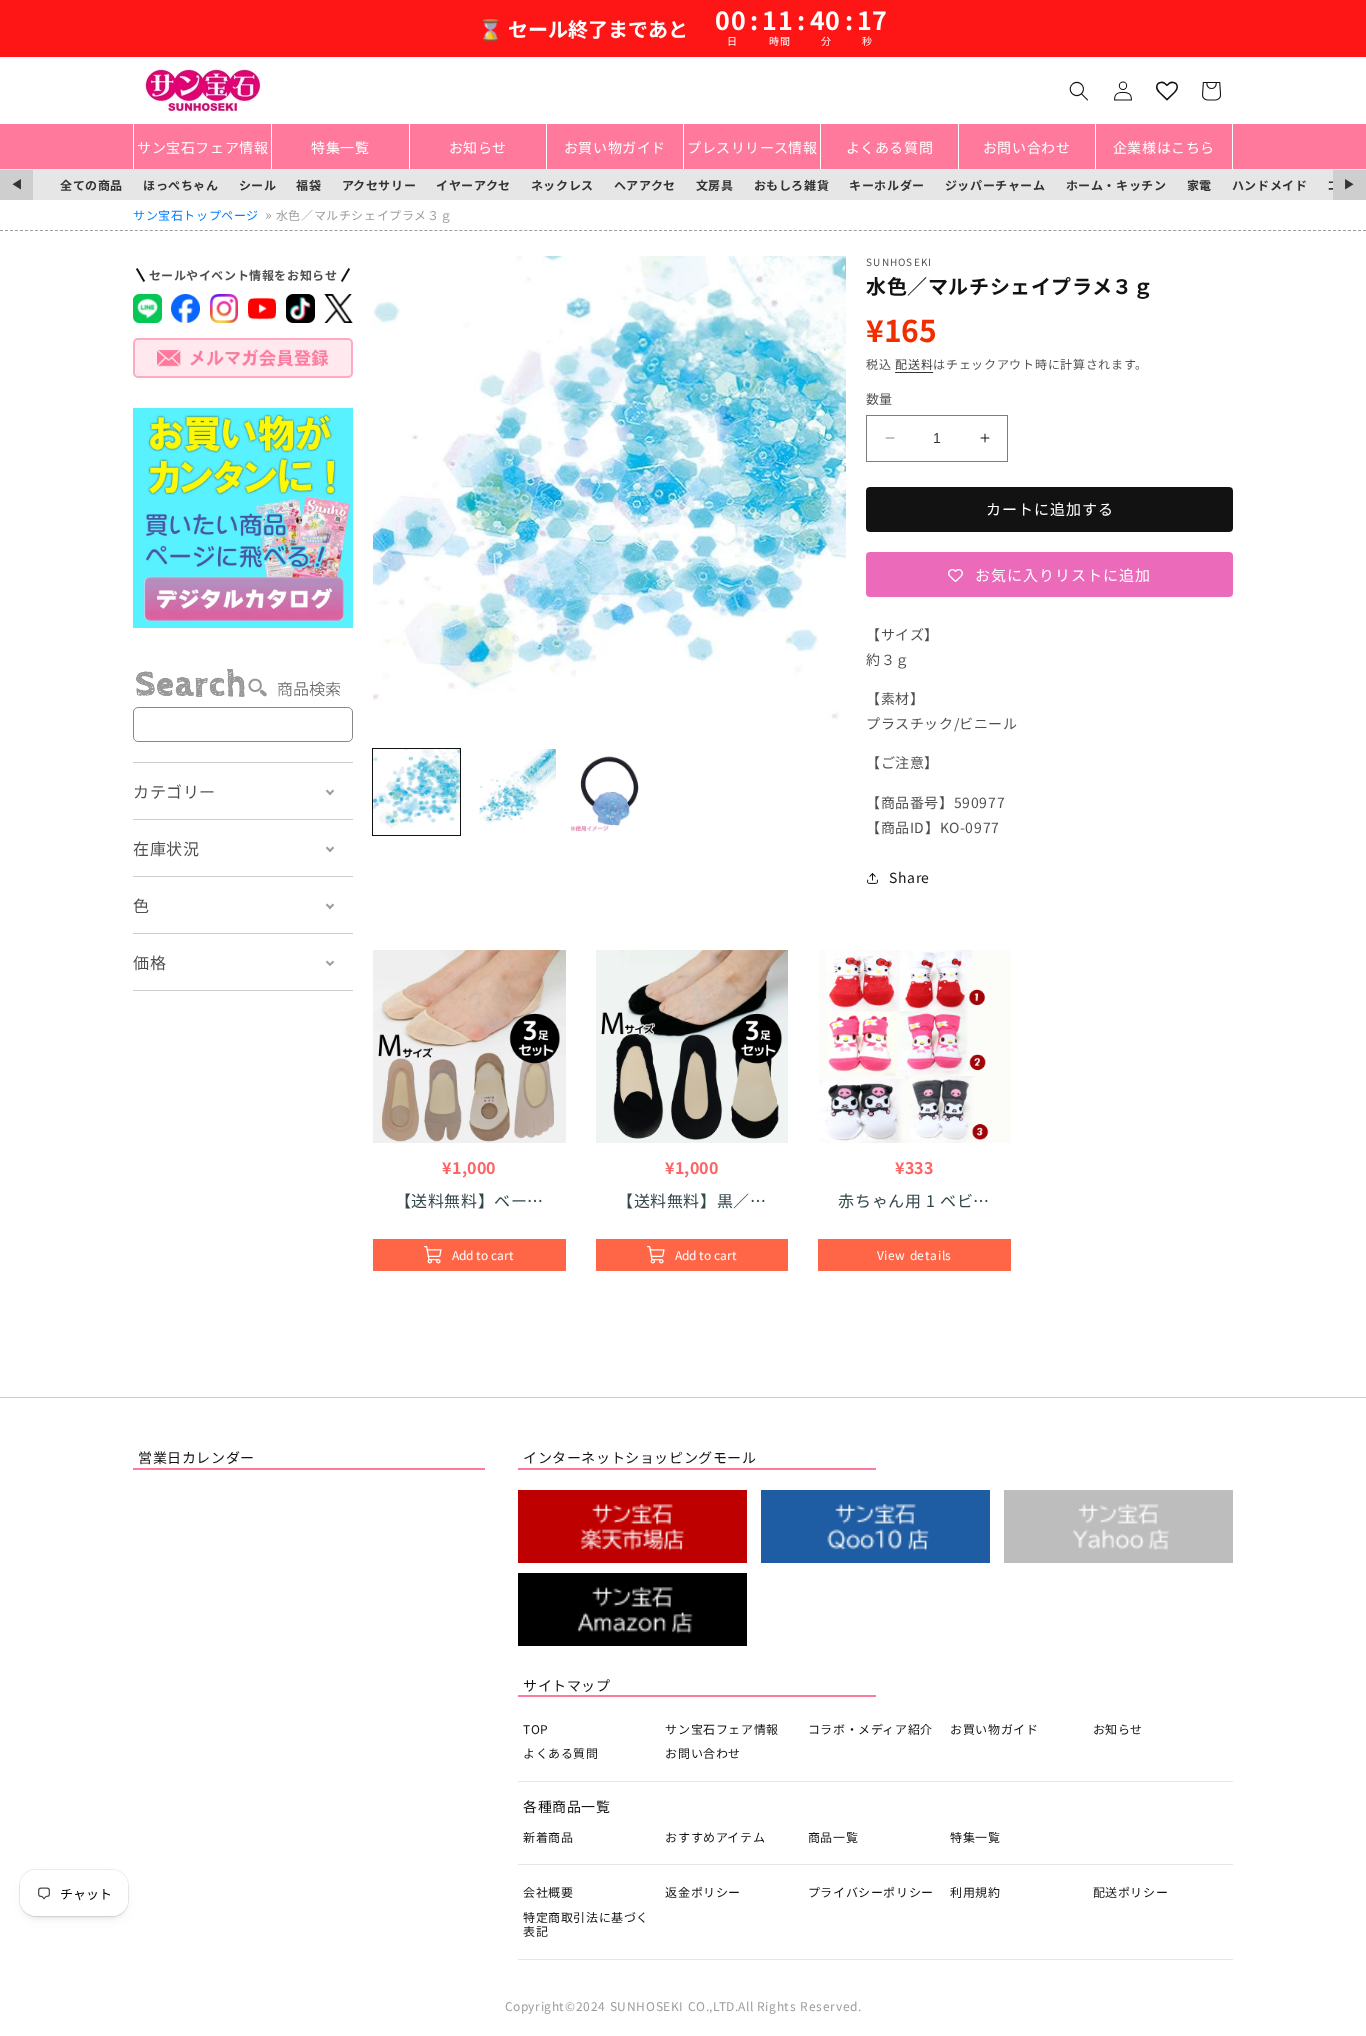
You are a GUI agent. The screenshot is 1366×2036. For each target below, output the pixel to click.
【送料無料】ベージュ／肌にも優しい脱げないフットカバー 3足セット (470, 1200)
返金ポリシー (703, 1891)
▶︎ (1349, 184)
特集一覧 (975, 1836)
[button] (1079, 91)
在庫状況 (166, 848)
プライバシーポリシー (871, 1891)
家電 (1199, 184)
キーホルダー (887, 184)
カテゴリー (174, 791)
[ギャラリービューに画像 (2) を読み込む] (513, 792)
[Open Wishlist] (1167, 91)
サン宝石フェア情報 (721, 1728)
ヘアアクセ (645, 184)
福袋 (308, 184)
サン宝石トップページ (196, 214)
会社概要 (548, 1891)
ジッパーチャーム (995, 184)
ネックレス (562, 184)
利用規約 (975, 1891)
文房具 (715, 184)
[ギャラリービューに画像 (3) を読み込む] (609, 792)
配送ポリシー (1131, 1891)
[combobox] (243, 724)
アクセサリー (379, 184)
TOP (536, 1728)
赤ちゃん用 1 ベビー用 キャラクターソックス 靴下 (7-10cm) (914, 1200)
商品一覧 (833, 1836)
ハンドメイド (1270, 184)
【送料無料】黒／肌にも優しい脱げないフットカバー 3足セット (691, 1200)
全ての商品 (91, 184)
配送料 (914, 363)
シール (258, 184)
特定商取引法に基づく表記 (586, 1923)
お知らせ (1118, 1728)
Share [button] (909, 877)
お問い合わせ (703, 1752)
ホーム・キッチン (1116, 184)
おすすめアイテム (715, 1836)
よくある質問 (561, 1752)
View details (914, 1254)
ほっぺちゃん (181, 184)
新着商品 (548, 1836)
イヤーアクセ (473, 184)
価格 (149, 962)
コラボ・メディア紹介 (870, 1728)
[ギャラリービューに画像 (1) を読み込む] (416, 792)
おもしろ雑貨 (792, 184)
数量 (879, 398)
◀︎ (16, 184)
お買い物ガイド (994, 1728)
